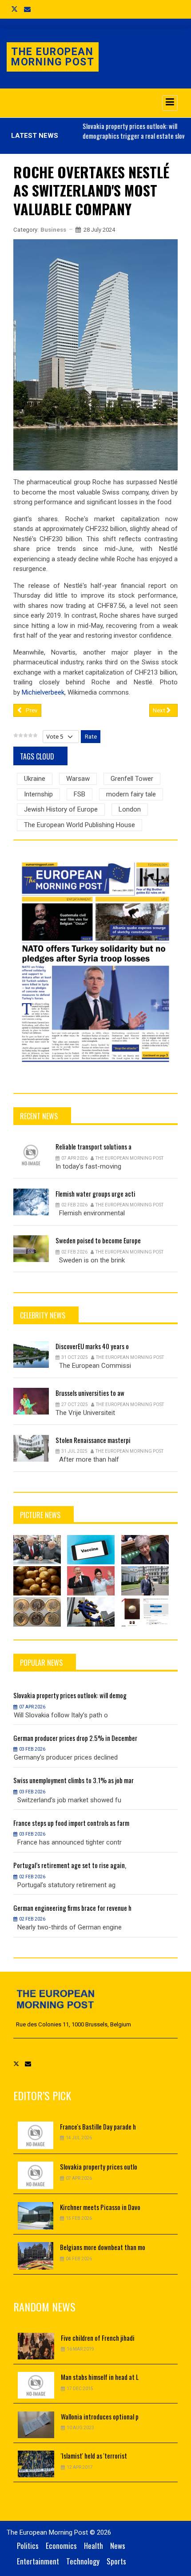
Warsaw (78, 779)
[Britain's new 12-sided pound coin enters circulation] (37, 1612)
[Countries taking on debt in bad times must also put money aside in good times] (91, 1612)
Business (53, 230)
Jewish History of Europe (61, 809)
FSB (80, 794)
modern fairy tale (131, 794)
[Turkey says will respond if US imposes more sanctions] (145, 1581)
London (130, 809)
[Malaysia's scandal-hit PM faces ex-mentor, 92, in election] (37, 1550)
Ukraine (35, 779)
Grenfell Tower (132, 779)
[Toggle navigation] (170, 103)
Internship (38, 794)
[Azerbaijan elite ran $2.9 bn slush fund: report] (91, 1581)
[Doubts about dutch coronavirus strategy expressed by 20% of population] (91, 1550)
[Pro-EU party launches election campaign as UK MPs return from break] (145, 1550)
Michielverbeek (43, 692)
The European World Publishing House (80, 825)
